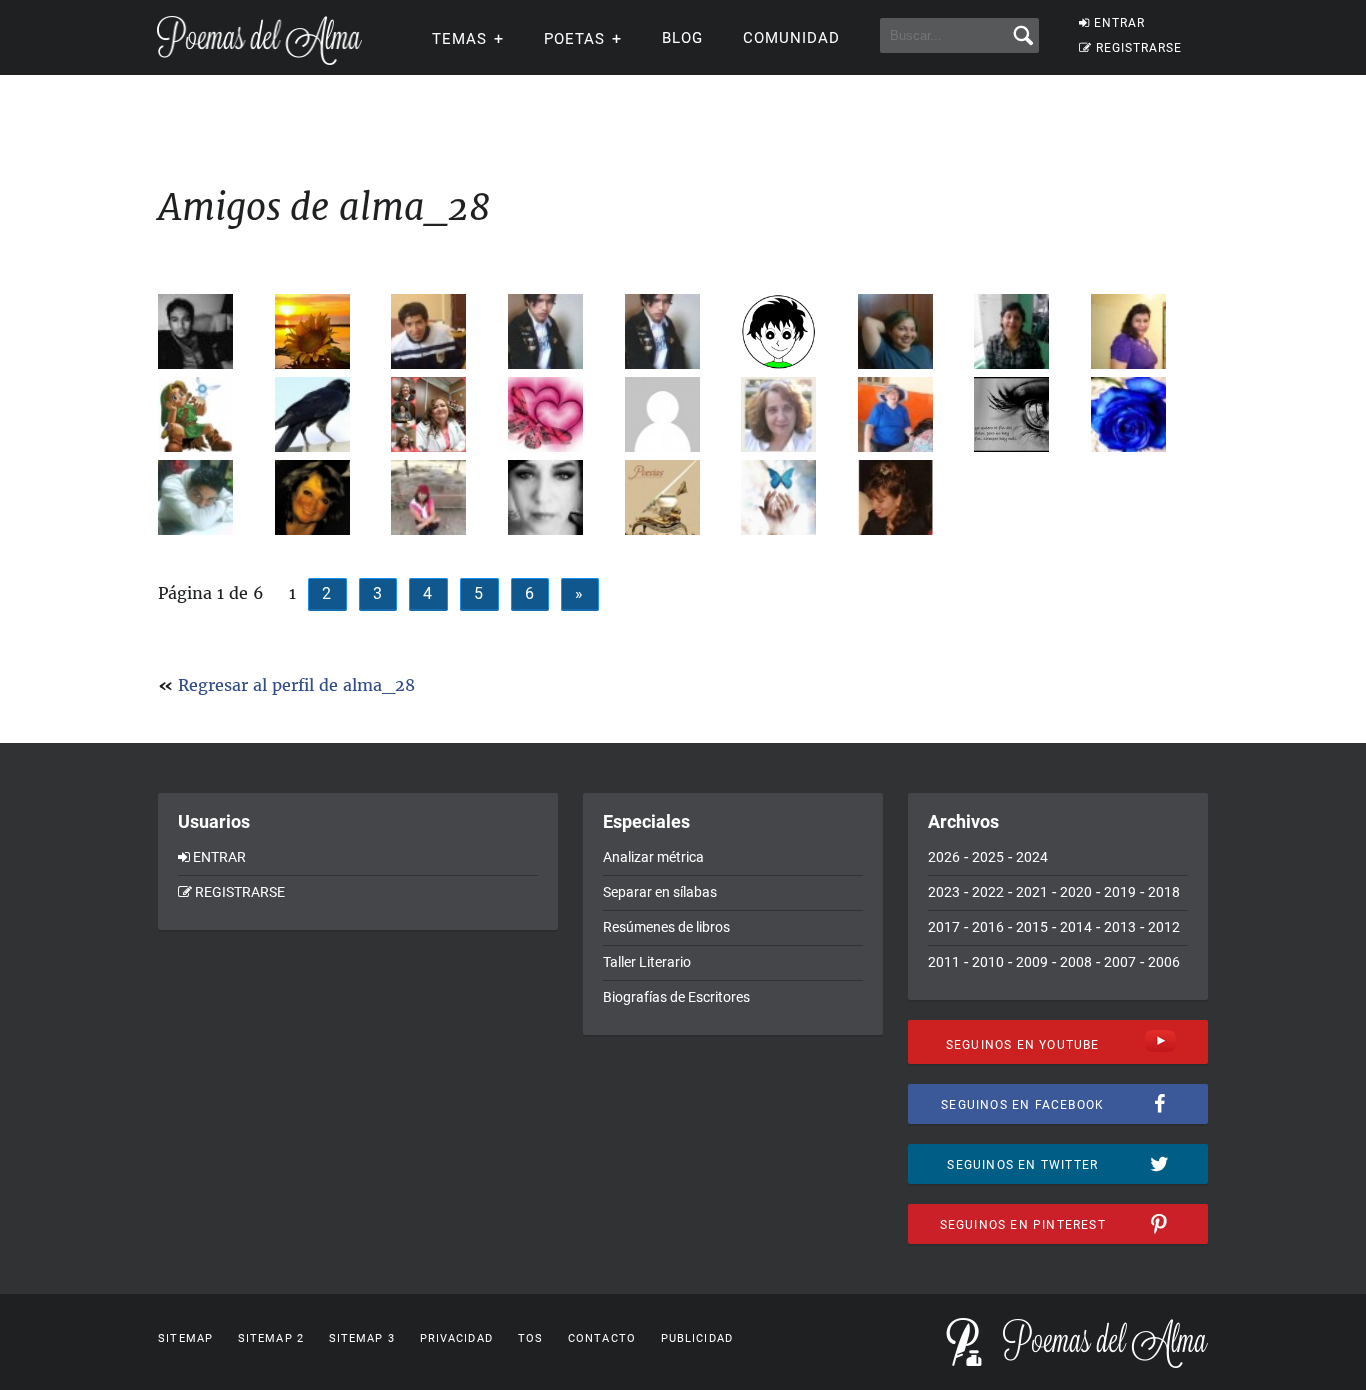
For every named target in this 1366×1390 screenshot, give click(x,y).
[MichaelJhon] (210, 331)
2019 (1120, 892)
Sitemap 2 (271, 1338)
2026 (944, 857)
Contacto (602, 1338)
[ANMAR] (1143, 331)
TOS (530, 1338)
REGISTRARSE (1139, 48)
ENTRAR (1119, 23)
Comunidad (791, 38)
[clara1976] (560, 414)
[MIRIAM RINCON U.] (910, 414)
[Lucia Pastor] (793, 414)
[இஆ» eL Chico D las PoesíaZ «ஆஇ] (793, 331)
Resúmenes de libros (666, 927)
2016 (988, 927)
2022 (988, 892)
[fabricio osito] (443, 331)
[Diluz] (327, 497)
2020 (1076, 892)
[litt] (210, 497)
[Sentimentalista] (677, 414)
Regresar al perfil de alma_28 (296, 685)
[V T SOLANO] (793, 497)
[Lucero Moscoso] (910, 497)
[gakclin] (560, 331)
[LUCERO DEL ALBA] (443, 497)
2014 (1076, 927)
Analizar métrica (653, 857)
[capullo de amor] (1026, 331)
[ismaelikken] (1026, 414)
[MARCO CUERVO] (327, 414)
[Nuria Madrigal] (560, 497)
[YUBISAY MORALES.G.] (910, 331)
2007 (1120, 962)
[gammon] (677, 497)
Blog (682, 38)
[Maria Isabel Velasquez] (1143, 414)
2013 (1120, 927)
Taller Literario (647, 962)
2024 (1032, 857)
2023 (944, 892)
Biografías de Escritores (676, 997)
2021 (1032, 892)
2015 (1032, 927)
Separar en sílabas (660, 892)
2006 (1164, 962)
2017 (944, 927)
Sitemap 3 (362, 1338)
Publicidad (697, 1338)
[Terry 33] (210, 414)
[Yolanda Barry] (327, 331)
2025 (988, 857)
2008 (1076, 962)
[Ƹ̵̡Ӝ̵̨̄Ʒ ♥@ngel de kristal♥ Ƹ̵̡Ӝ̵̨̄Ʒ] (443, 414)
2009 (1032, 962)
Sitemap (185, 1338)
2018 (1164, 892)
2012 (1164, 927)
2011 (944, 962)
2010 (988, 962)
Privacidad (456, 1338)
